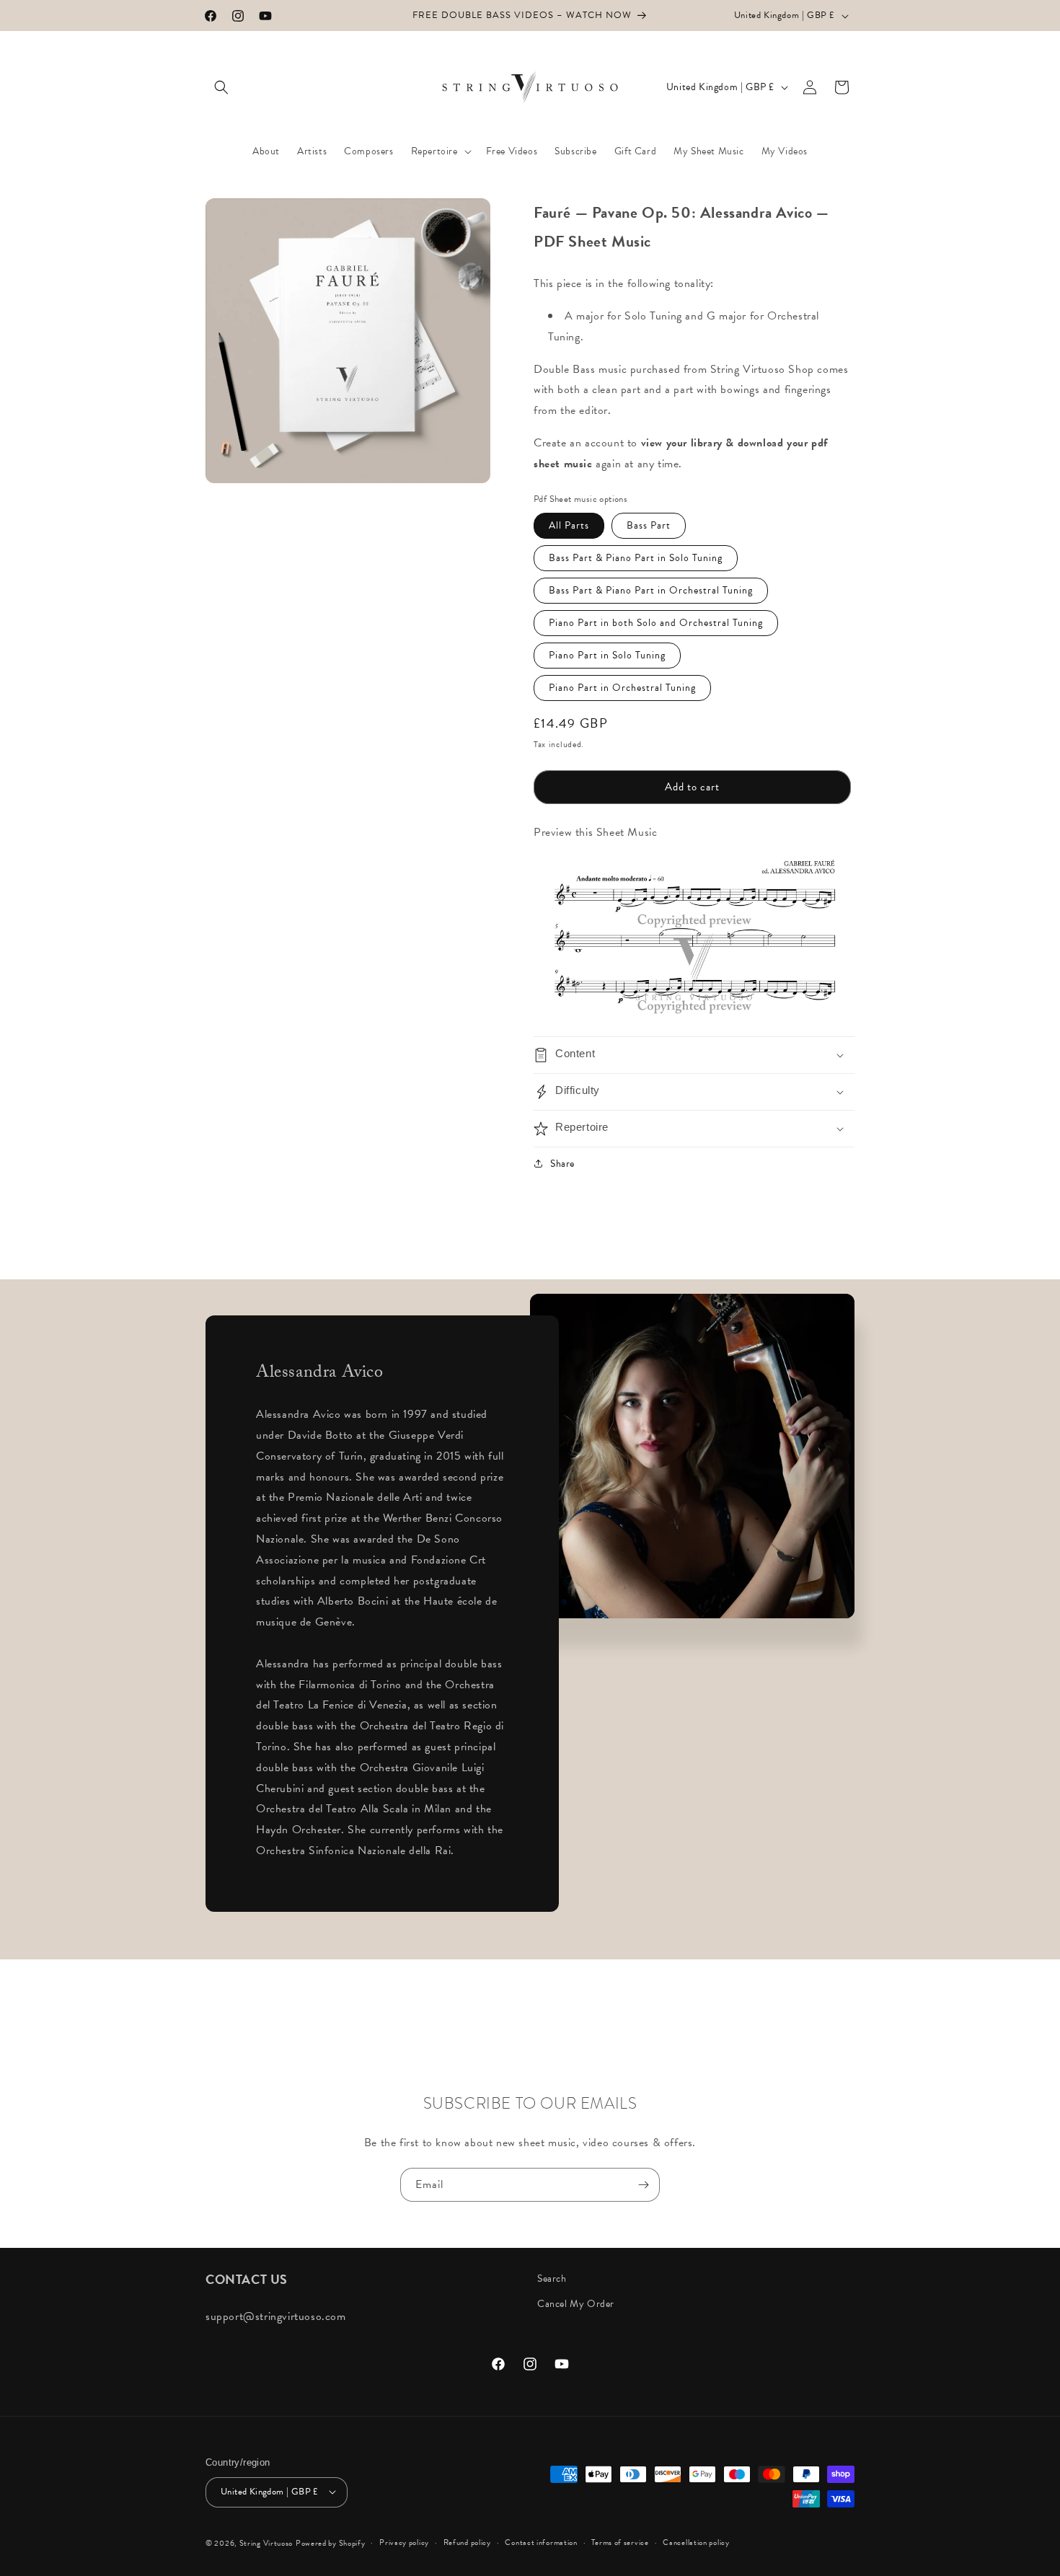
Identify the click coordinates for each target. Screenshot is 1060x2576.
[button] (221, 87)
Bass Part (649, 525)
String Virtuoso (266, 2542)
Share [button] (562, 1164)
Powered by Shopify (331, 2542)
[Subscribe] (643, 2185)
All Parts (569, 525)
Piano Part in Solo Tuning (607, 655)
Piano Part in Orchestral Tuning (622, 688)
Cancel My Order (576, 2304)
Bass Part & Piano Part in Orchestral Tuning (651, 590)
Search (552, 2279)
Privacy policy (404, 2542)
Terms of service (620, 2542)
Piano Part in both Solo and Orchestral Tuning (656, 623)
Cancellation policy (696, 2542)
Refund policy (467, 2542)
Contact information (541, 2542)
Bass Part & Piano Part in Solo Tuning (636, 558)
